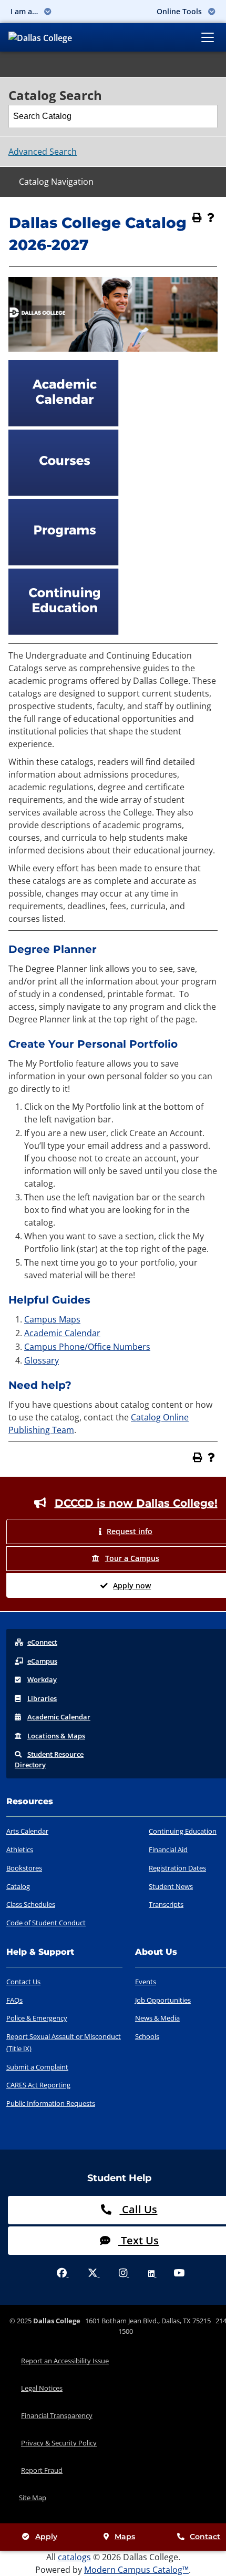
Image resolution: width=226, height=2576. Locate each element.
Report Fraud (42, 2470)
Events (146, 1982)
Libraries (42, 1698)
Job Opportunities (163, 2000)
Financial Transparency (57, 2415)
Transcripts (166, 1904)
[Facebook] (63, 2274)
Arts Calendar (27, 1831)
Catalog (18, 1886)
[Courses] (64, 493)
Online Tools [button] (180, 11)
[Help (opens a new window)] (211, 217)
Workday (42, 1679)
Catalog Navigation (56, 182)
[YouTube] (179, 2274)
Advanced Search (43, 152)
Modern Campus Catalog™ (136, 2570)
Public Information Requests (51, 2103)
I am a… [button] (25, 11)
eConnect (42, 1642)
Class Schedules (31, 1904)
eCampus (42, 1661)
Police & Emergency (37, 2018)
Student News (171, 1886)
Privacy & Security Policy (59, 2443)
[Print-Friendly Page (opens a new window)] (197, 217)
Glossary (42, 1360)
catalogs (74, 2557)
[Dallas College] (40, 37)
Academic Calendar (62, 1333)
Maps (125, 2537)
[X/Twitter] (94, 2274)
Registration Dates (177, 1868)
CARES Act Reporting (38, 2085)
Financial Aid (168, 1849)
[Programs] (64, 562)
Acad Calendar (59, 1717)
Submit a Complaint (37, 2067)
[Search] (207, 116)
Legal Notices (42, 2388)
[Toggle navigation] (208, 37)
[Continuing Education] (64, 632)
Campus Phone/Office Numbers (87, 1347)
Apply (46, 2537)
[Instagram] (124, 2274)
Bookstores (24, 1868)
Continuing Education (183, 1831)
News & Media (157, 2018)
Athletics (20, 1849)
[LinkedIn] (152, 2274)
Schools (147, 2036)
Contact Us (23, 1982)
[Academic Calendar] (64, 423)
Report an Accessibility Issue (65, 2361)
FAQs (14, 2000)
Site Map (33, 2498)
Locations (56, 1736)
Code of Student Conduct (46, 1923)
